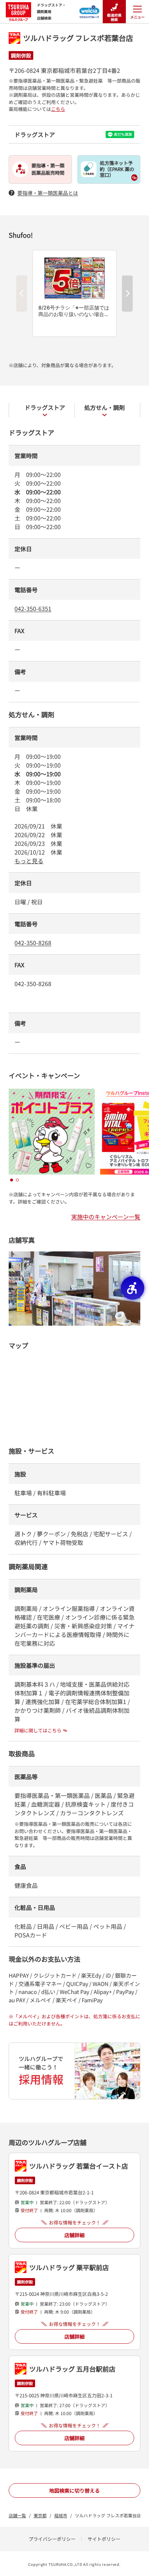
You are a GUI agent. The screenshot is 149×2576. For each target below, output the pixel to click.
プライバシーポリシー (52, 2539)
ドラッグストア (45, 407)
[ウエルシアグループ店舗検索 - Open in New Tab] (90, 9)
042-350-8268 (33, 943)
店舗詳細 (74, 2235)
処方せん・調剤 (105, 407)
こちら (58, 109)
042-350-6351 (33, 608)
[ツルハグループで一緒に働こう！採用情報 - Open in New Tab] (74, 2071)
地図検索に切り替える (74, 2490)
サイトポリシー (104, 2539)
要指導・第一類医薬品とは (48, 193)
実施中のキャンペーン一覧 (106, 1217)
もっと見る (29, 861)
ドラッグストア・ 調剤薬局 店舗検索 (51, 11)
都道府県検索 (114, 17)
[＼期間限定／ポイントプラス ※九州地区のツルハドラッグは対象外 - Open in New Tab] (52, 1093)
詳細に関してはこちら (38, 1730)
